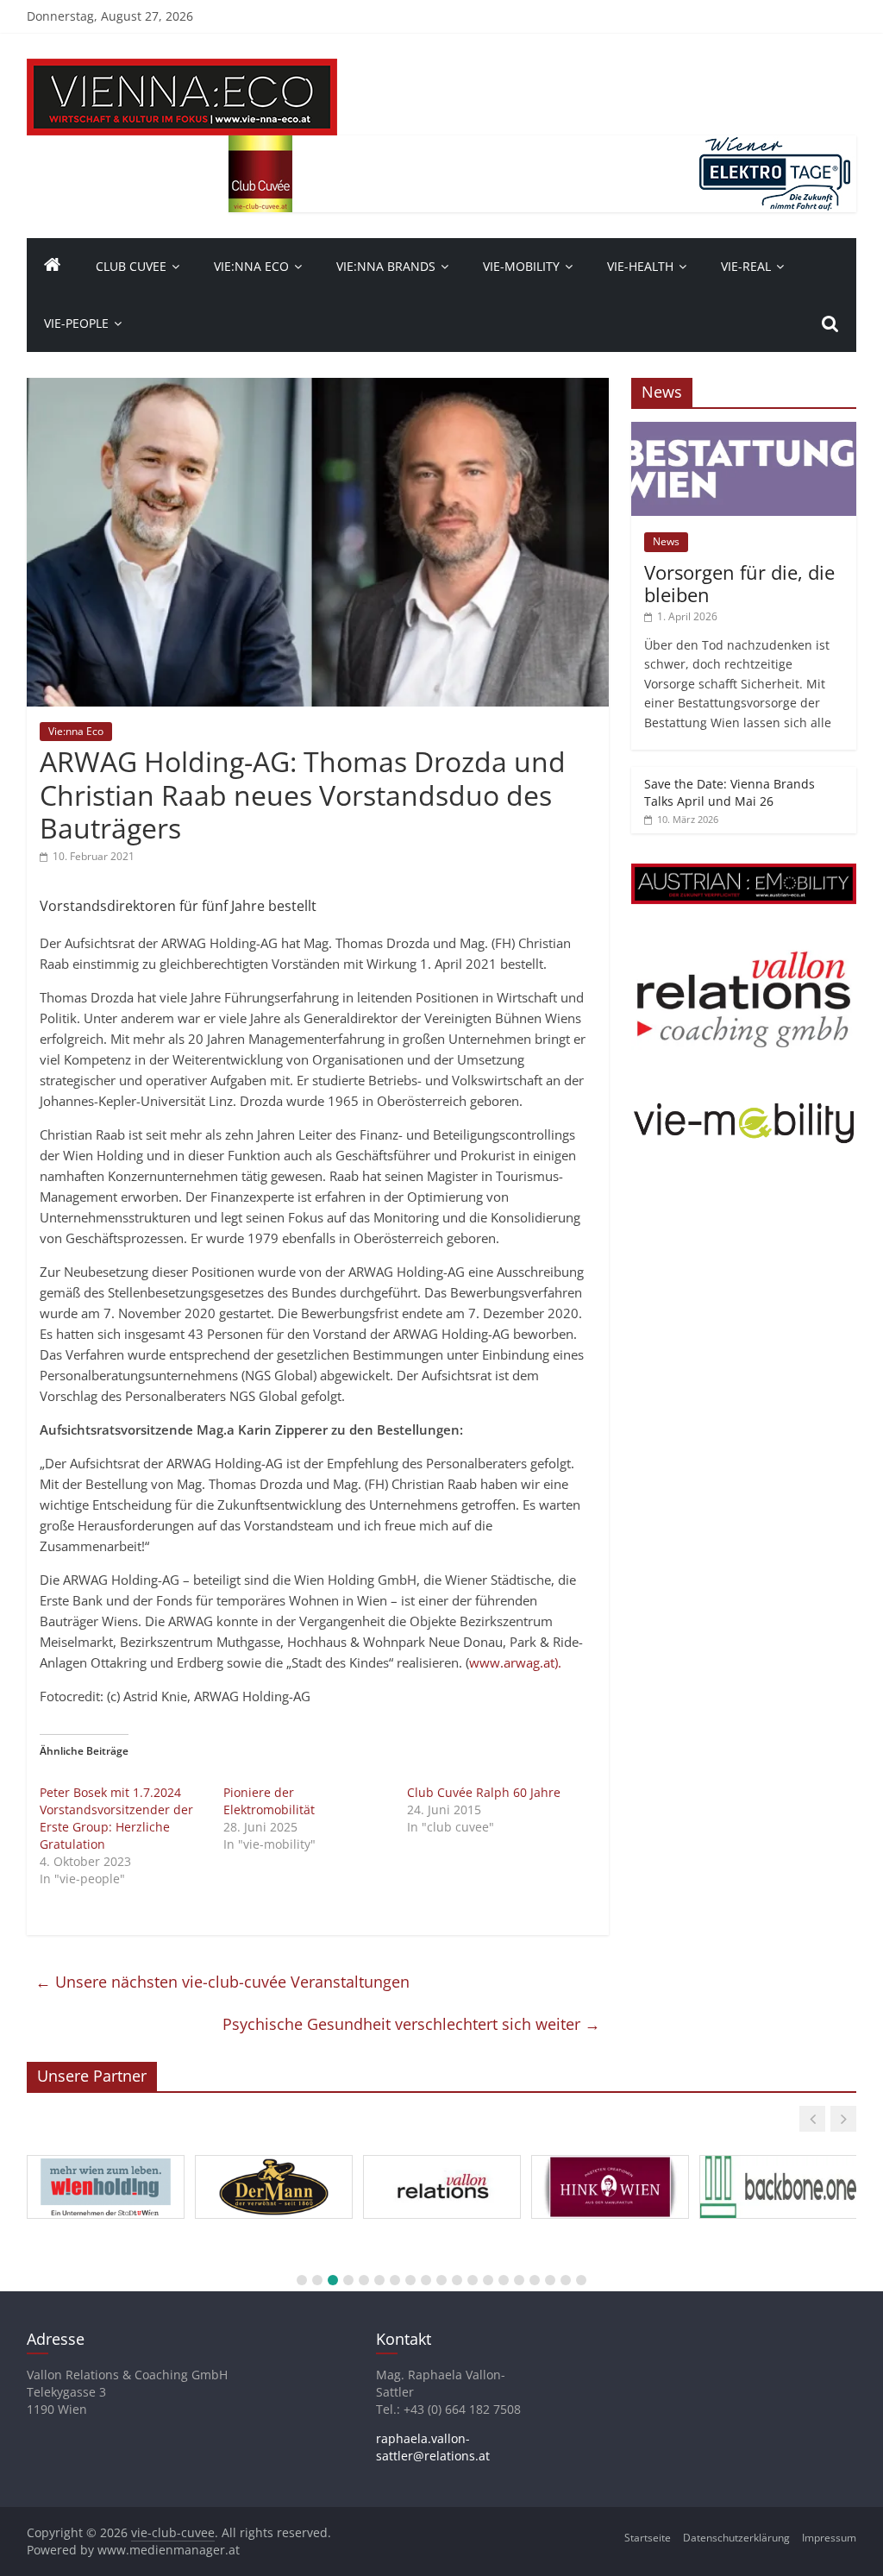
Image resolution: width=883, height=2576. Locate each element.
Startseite (648, 2538)
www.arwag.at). (515, 1662)
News (666, 541)
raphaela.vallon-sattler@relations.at (433, 2447)
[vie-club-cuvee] (182, 69)
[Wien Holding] (106, 2156)
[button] (812, 2119)
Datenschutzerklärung (736, 2538)
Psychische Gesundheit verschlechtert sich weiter (411, 2024)
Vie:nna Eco (251, 266)
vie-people (76, 323)
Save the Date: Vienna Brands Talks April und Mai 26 (730, 792)
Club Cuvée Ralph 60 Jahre (484, 1792)
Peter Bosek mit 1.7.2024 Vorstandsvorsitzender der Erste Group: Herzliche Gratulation (116, 1818)
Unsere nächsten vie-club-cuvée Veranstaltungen (222, 1982)
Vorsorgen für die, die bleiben (739, 583)
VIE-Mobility (521, 266)
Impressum (829, 2538)
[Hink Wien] (610, 2156)
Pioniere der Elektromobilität (269, 1801)
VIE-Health (640, 266)
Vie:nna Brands (386, 266)
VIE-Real (746, 266)
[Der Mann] (274, 2156)
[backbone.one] (778, 2156)
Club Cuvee (131, 266)
